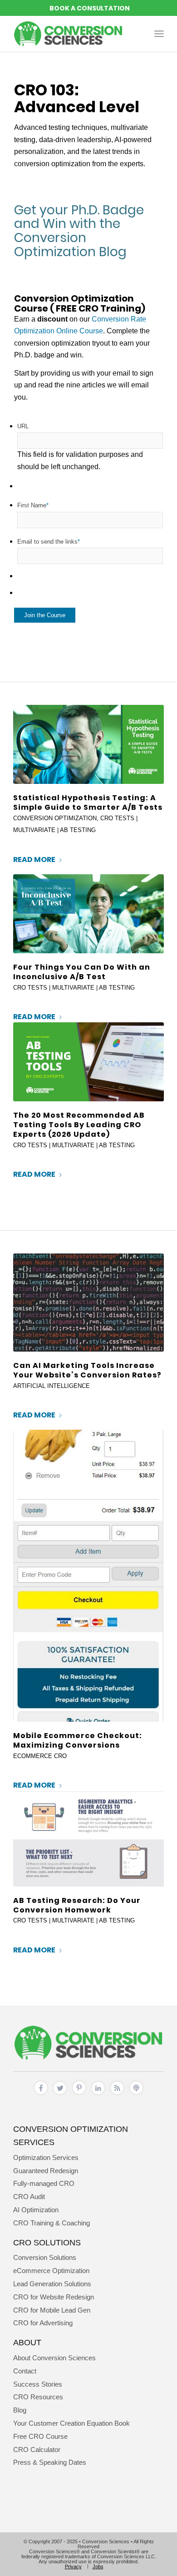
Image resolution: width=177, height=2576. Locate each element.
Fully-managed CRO (44, 2183)
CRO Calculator (37, 2450)
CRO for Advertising (43, 2323)
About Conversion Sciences (54, 2358)
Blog (20, 2410)
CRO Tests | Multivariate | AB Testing (74, 988)
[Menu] (159, 34)
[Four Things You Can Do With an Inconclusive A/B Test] (88, 914)
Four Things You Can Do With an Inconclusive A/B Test (82, 972)
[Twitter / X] (60, 2095)
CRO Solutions (47, 2242)
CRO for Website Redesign (54, 2297)
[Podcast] (136, 2095)
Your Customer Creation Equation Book (71, 2423)
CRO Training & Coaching (52, 2223)
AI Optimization (36, 2210)
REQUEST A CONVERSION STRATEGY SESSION (88, 8)
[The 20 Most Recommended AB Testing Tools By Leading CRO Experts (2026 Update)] (88, 1062)
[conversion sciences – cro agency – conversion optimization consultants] (73, 34)
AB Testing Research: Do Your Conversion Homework (77, 1905)
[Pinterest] (79, 2095)
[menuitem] (159, 34)
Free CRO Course (40, 2436)
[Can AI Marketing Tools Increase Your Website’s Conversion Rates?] (88, 1303)
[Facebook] (41, 2095)
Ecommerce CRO (40, 1756)
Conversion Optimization (55, 818)
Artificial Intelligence (52, 1386)
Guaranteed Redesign (46, 2171)
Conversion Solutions (45, 2257)
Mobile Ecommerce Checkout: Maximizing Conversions (78, 1740)
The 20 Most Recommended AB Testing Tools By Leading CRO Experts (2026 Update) (79, 1125)
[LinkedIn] (98, 2095)
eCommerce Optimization (51, 2271)
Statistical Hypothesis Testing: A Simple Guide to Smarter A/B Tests (88, 803)
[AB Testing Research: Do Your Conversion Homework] (88, 1839)
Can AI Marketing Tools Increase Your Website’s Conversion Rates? (87, 1370)
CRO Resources (38, 2397)
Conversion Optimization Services (71, 2135)
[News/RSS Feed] (117, 2095)
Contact (25, 2371)
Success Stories (38, 2384)
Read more (34, 859)
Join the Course (45, 615)
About (27, 2342)
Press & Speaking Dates (50, 2462)
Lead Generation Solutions (52, 2284)
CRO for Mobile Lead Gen (52, 2310)
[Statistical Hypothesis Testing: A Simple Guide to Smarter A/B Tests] (88, 744)
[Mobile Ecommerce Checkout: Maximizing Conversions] (88, 1576)
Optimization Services (46, 2157)
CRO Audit (29, 2197)
